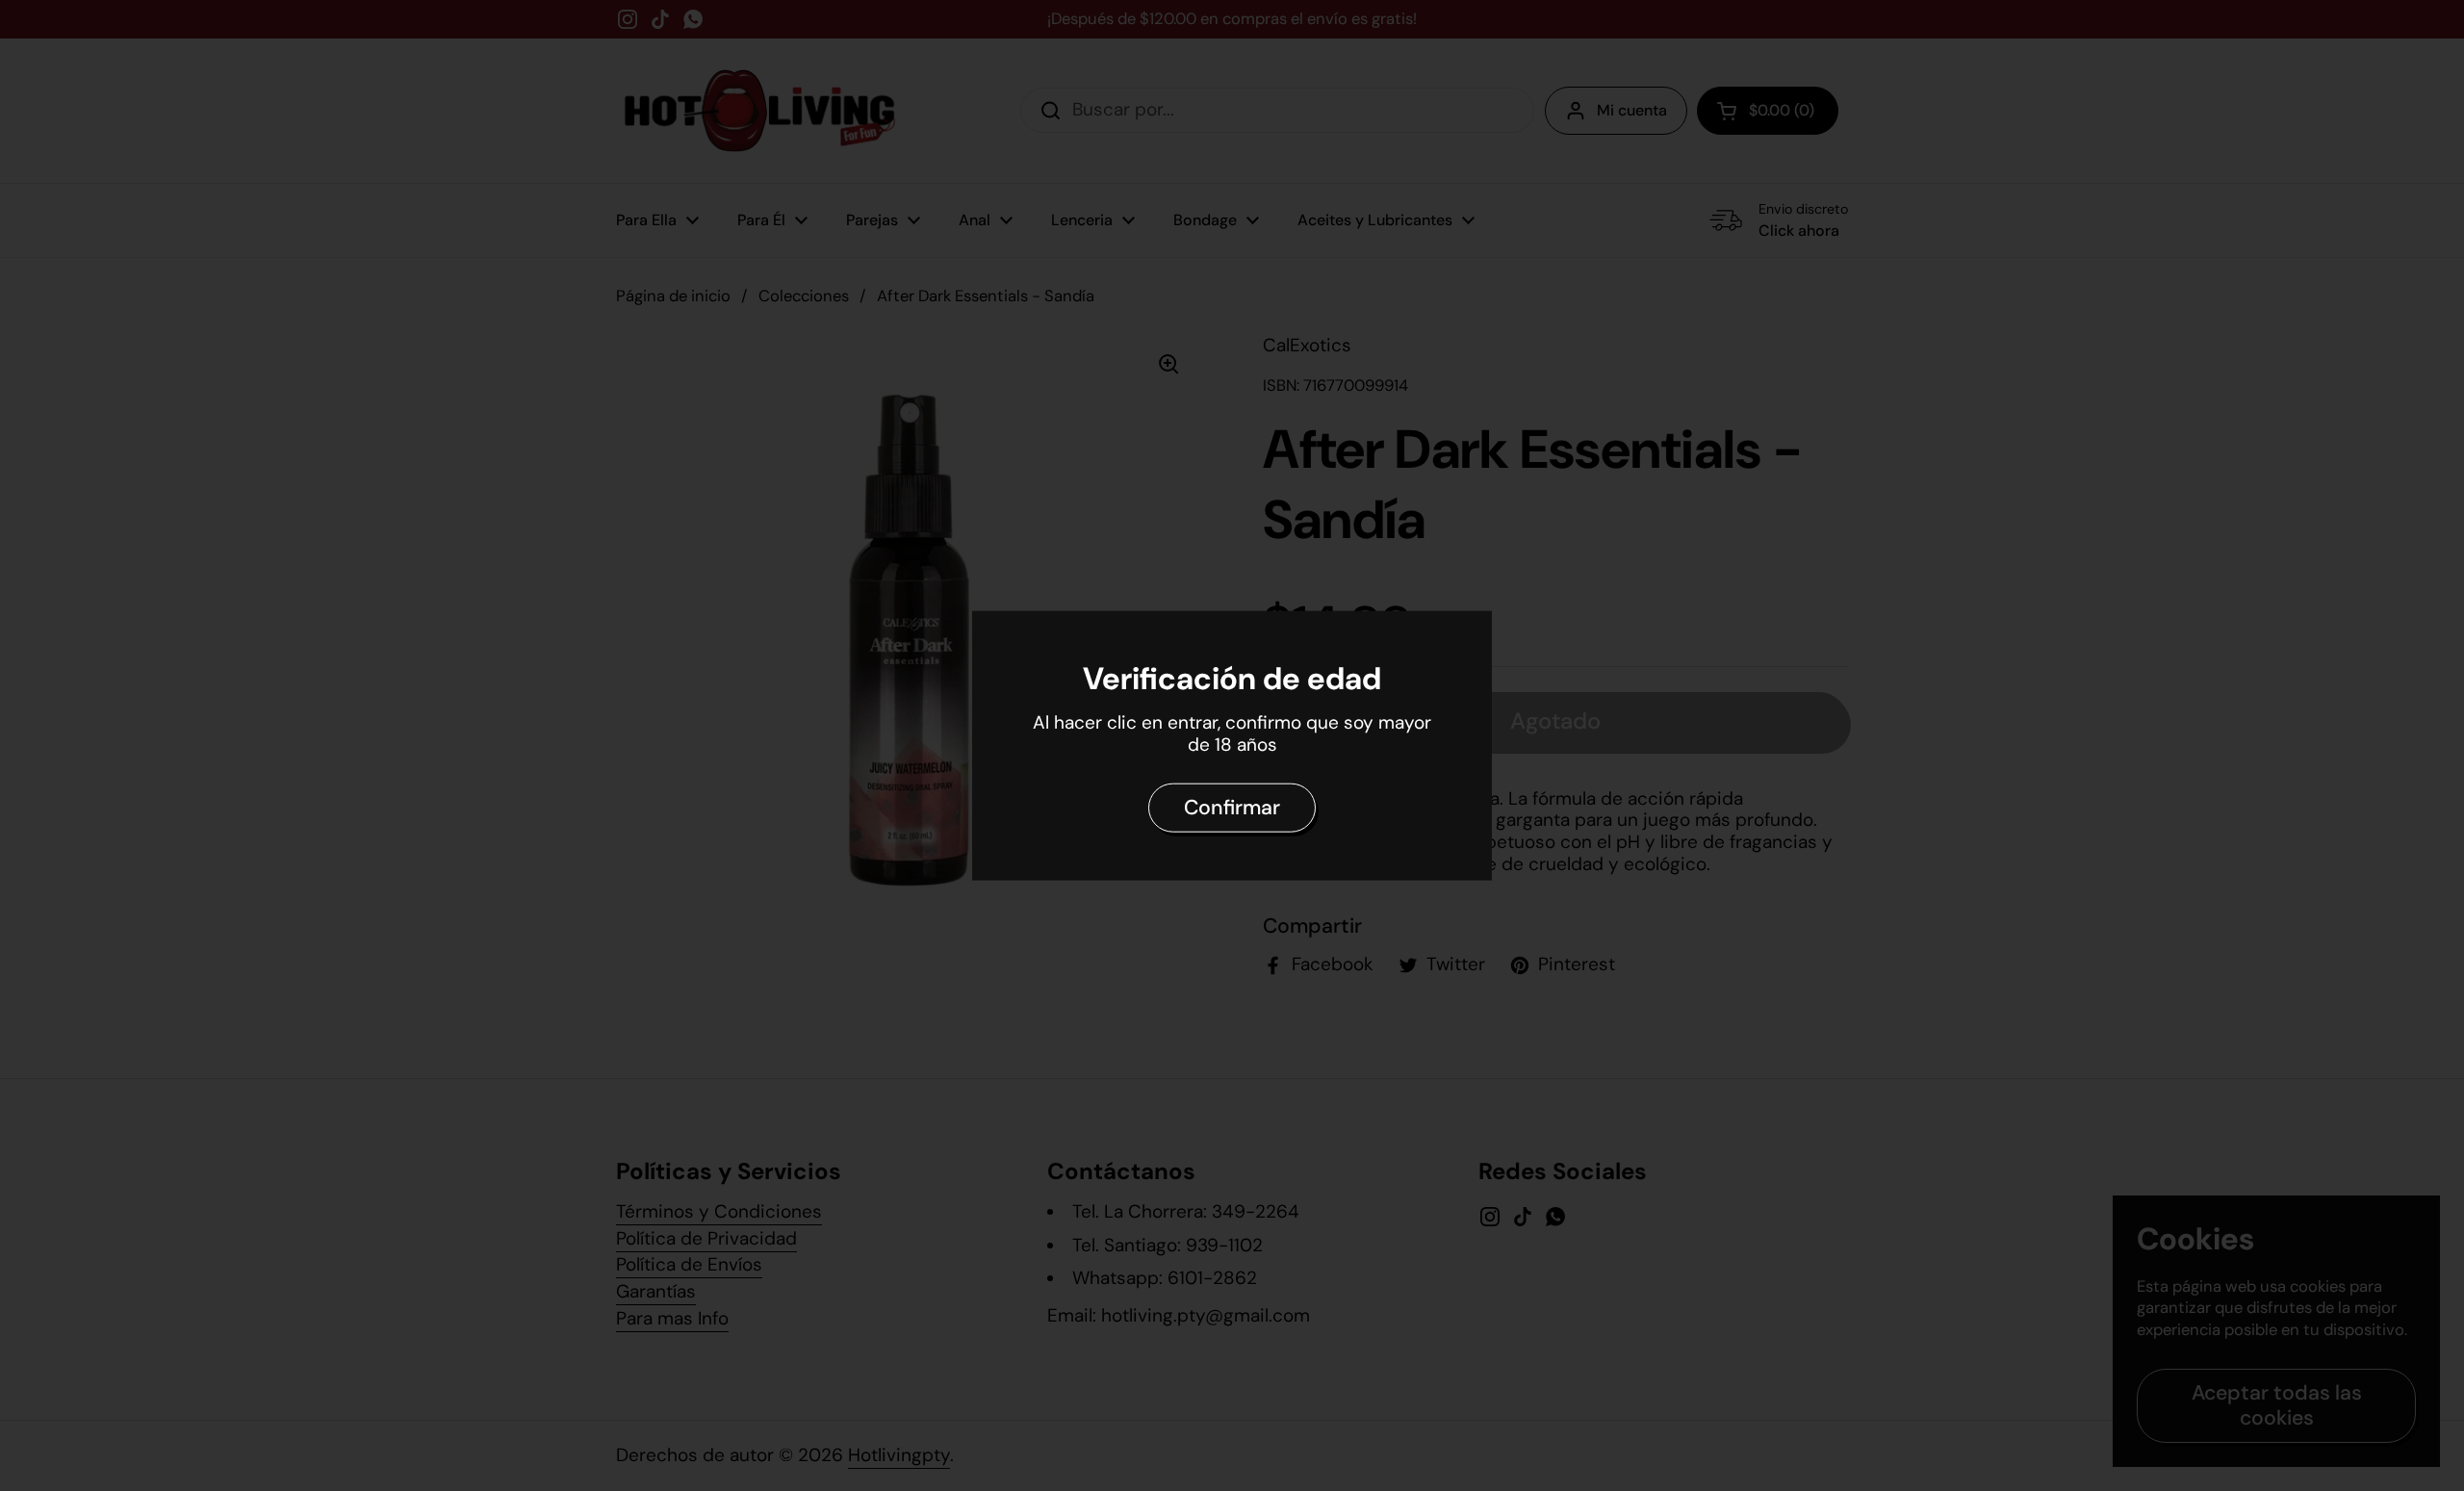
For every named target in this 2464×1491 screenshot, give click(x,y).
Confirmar (1232, 808)
